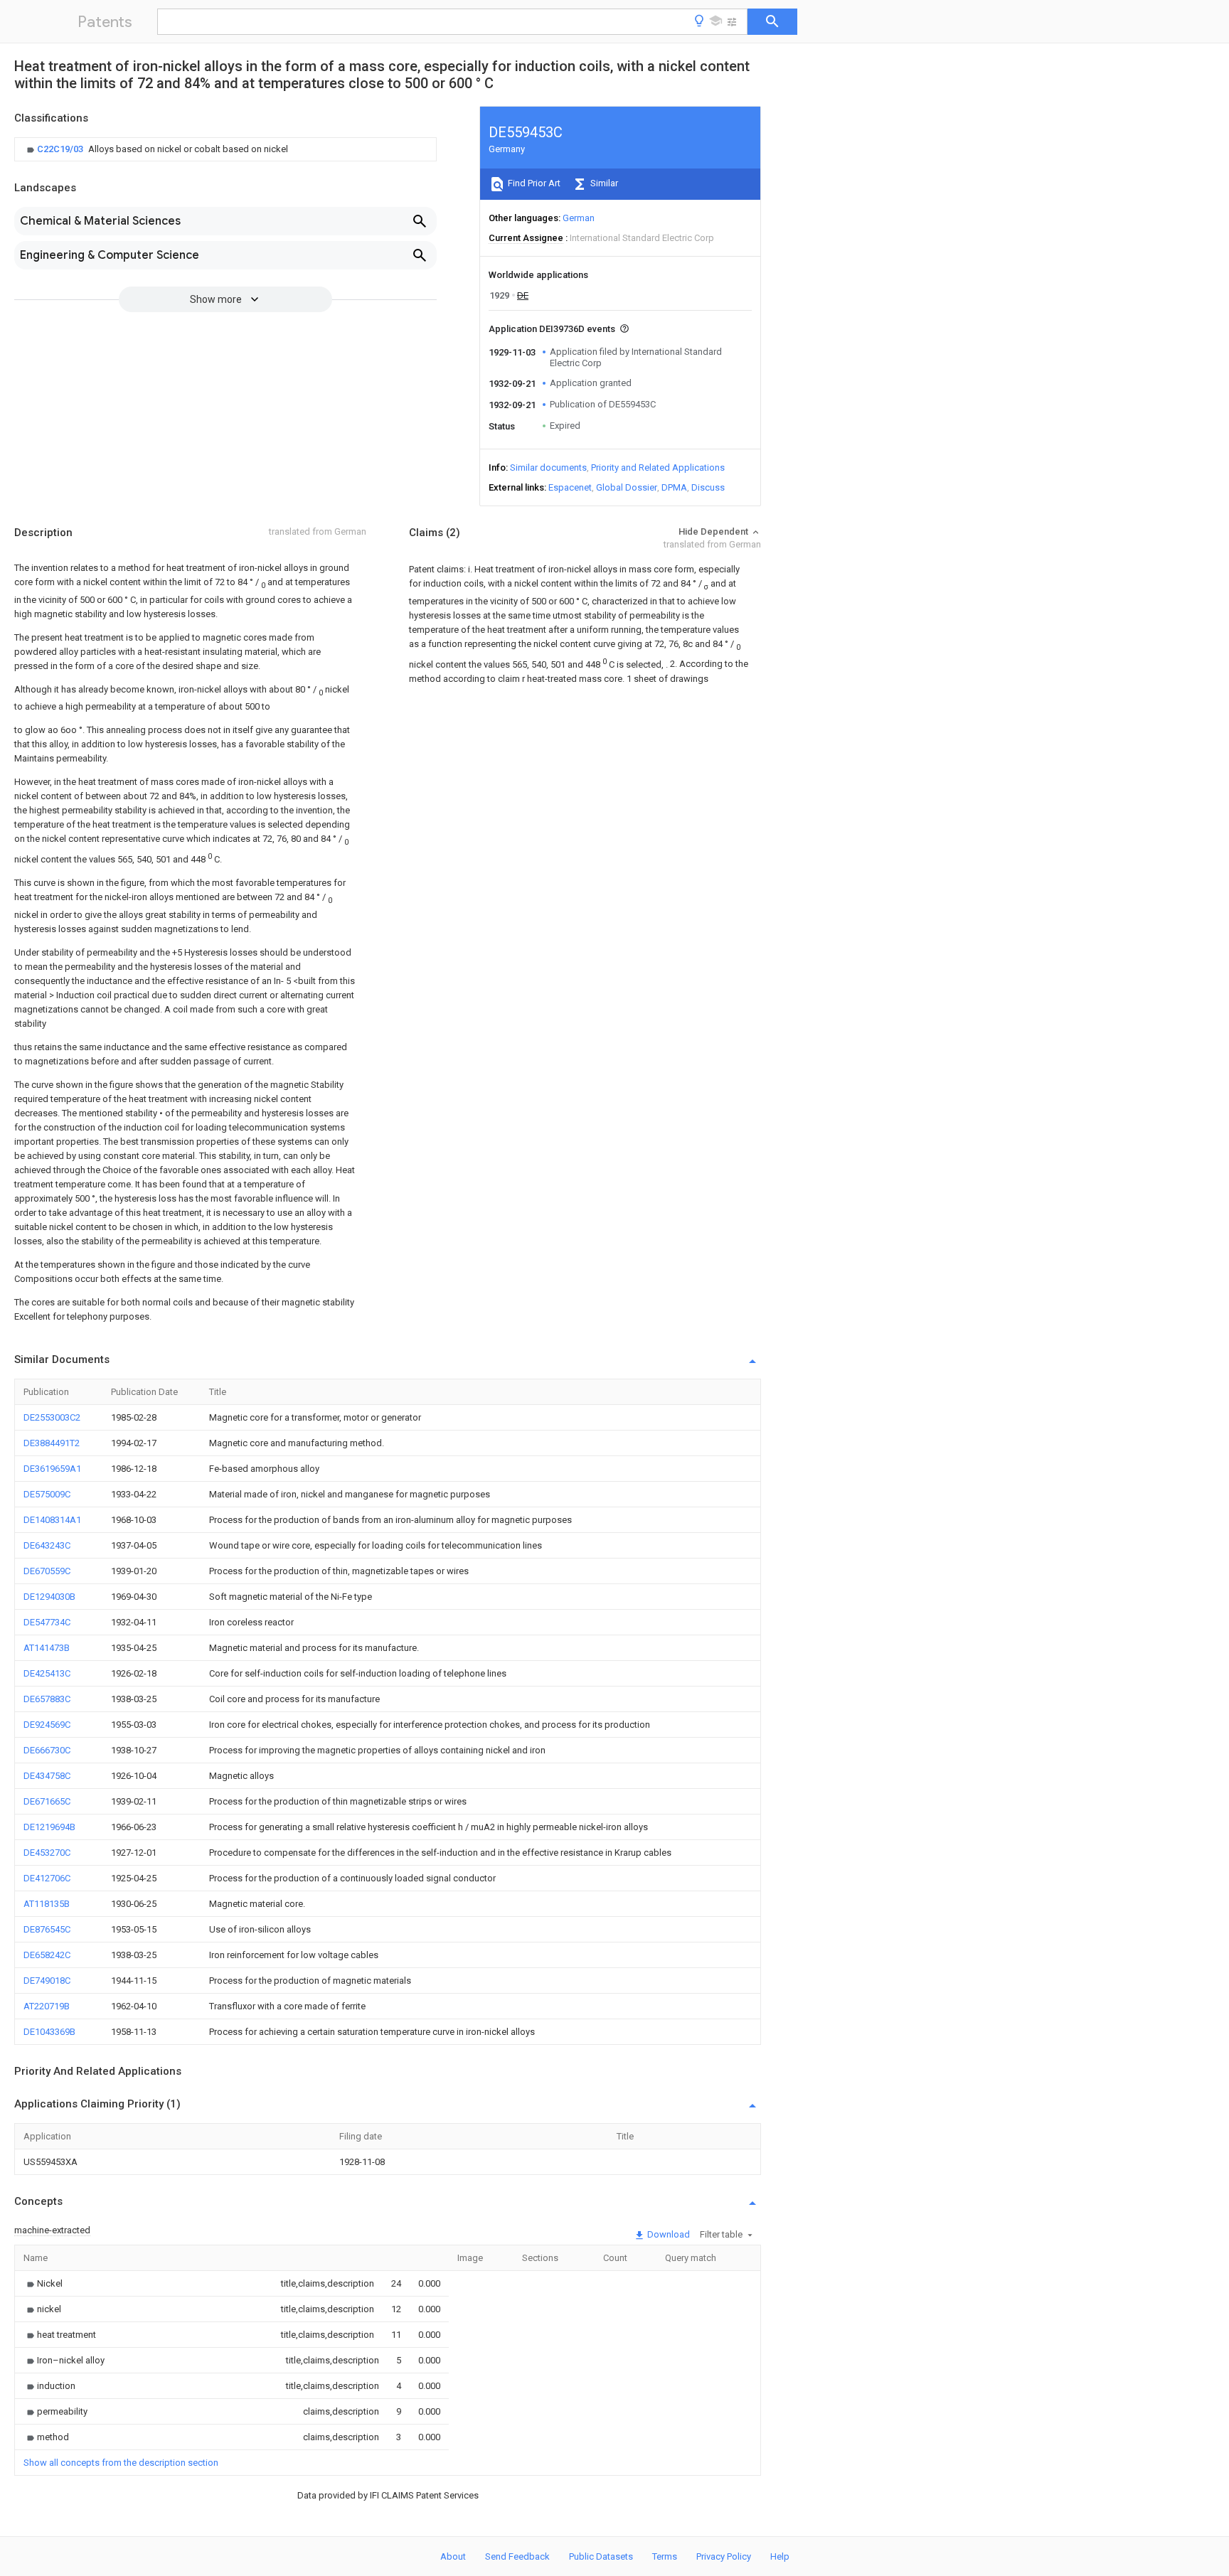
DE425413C (47, 1673)
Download (667, 2234)
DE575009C (47, 1494)
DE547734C (47, 1622)
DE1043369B (49, 2032)
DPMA (674, 487)
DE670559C (47, 1571)
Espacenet (570, 487)
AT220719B (47, 2006)
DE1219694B (49, 1827)
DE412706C (47, 1878)
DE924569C (47, 1725)
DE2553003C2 (52, 1417)
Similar (603, 183)
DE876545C (47, 1929)
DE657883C (47, 1699)
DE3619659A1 (52, 1469)
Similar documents (548, 467)
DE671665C (47, 1801)
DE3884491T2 (52, 1443)
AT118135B (47, 1904)
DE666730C (47, 1750)
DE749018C (47, 1981)
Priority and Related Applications (658, 467)
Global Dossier (627, 487)
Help (780, 2556)
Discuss (708, 487)
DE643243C (47, 1545)
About (453, 2556)
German (579, 218)
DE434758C (47, 1776)
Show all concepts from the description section (121, 2463)
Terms (665, 2556)
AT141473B (47, 1648)
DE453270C (47, 1853)
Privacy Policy (724, 2556)
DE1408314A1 (52, 1520)
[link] (156, 149)
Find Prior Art (533, 183)
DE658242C (47, 1955)
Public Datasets (601, 2556)
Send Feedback (517, 2556)
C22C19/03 (61, 149)
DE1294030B (49, 1597)
